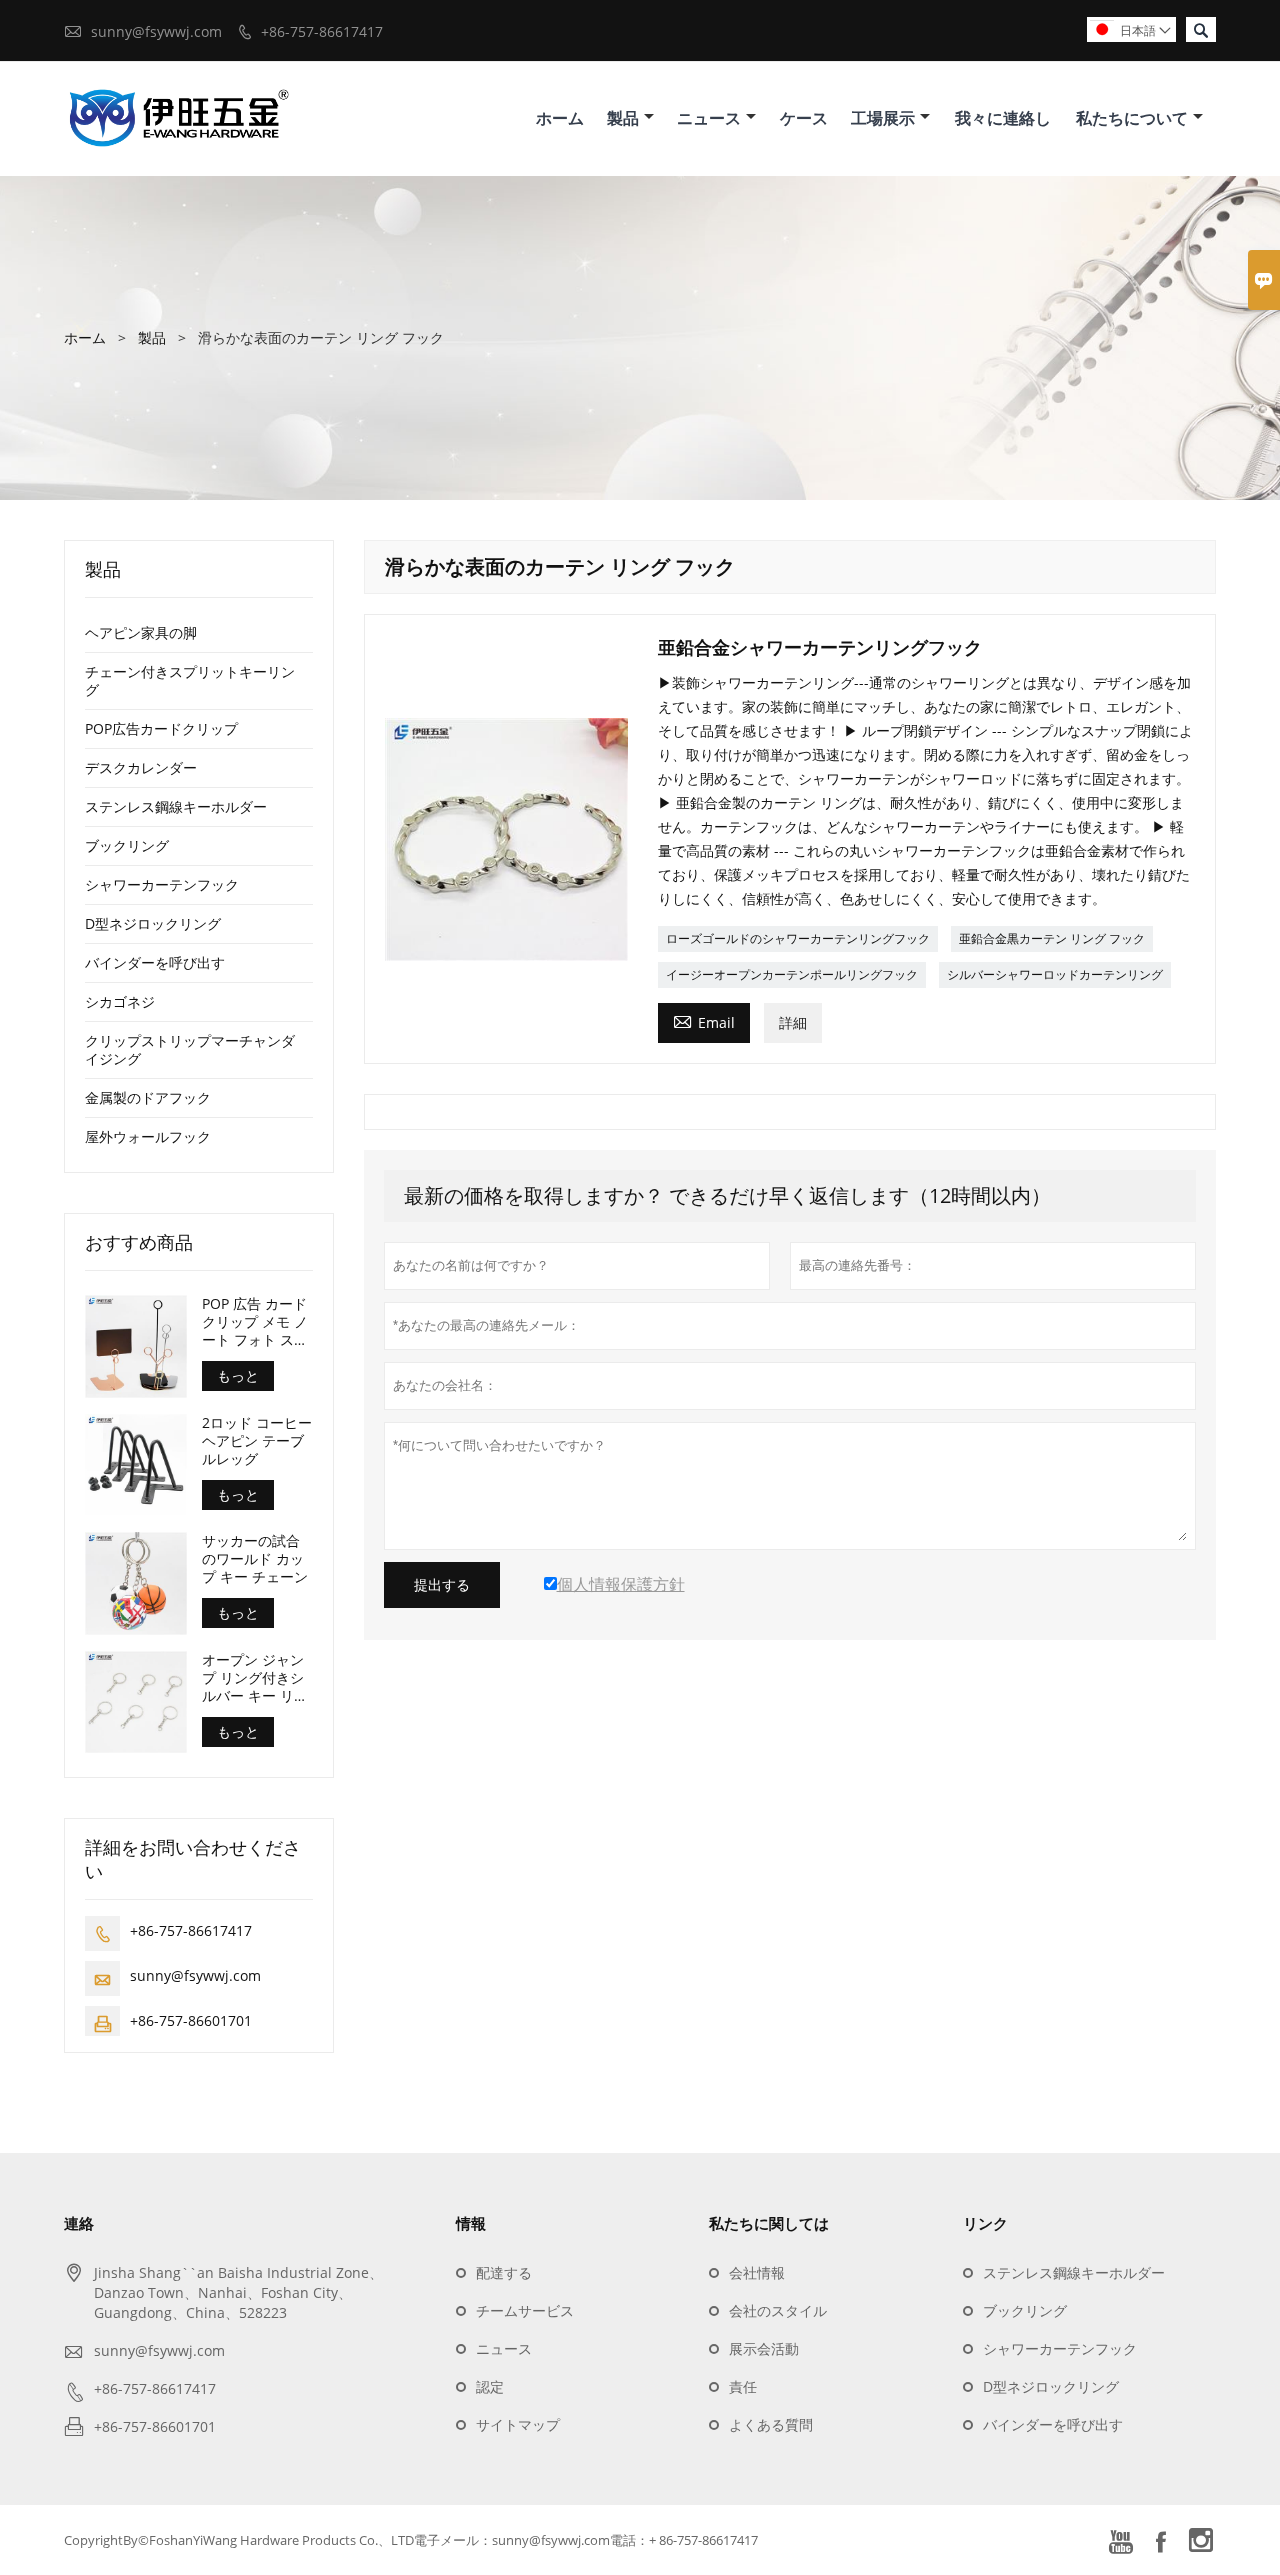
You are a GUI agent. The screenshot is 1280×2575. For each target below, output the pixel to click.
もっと (238, 1375)
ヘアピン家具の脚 (141, 632)
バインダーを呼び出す (155, 962)
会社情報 (757, 2272)
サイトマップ (518, 2424)
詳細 (793, 1022)
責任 (743, 2386)
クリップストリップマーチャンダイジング (190, 1049)
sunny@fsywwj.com (156, 31)
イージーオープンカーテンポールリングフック (792, 974)
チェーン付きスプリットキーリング (190, 680)
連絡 (79, 2223)
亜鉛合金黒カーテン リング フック (1052, 938)
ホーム (560, 118)
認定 (490, 2386)
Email (704, 1021)
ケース (804, 118)
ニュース (709, 118)
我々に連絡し (1003, 118)
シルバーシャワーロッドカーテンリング (1055, 974)
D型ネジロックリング (153, 923)
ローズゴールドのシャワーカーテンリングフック (798, 938)
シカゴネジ (120, 1001)
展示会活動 (764, 2348)
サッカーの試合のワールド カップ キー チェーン (255, 1559)
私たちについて (1132, 118)
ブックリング (127, 845)
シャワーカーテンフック (162, 884)
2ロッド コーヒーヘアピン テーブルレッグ (257, 1441)
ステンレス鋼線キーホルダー (176, 806)
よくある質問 (771, 2424)
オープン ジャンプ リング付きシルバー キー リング (255, 1678)
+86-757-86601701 (191, 2020)
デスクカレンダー (141, 767)
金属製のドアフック (148, 1097)
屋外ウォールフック (148, 1136)
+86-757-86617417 (322, 31)
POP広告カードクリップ (161, 728)
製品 (623, 118)
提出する (442, 1585)
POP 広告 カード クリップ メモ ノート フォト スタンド (255, 1322)
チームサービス (525, 2310)
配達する (504, 2272)
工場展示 (883, 118)
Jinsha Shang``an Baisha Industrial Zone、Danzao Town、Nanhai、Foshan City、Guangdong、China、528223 (238, 2292)
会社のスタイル (778, 2310)
